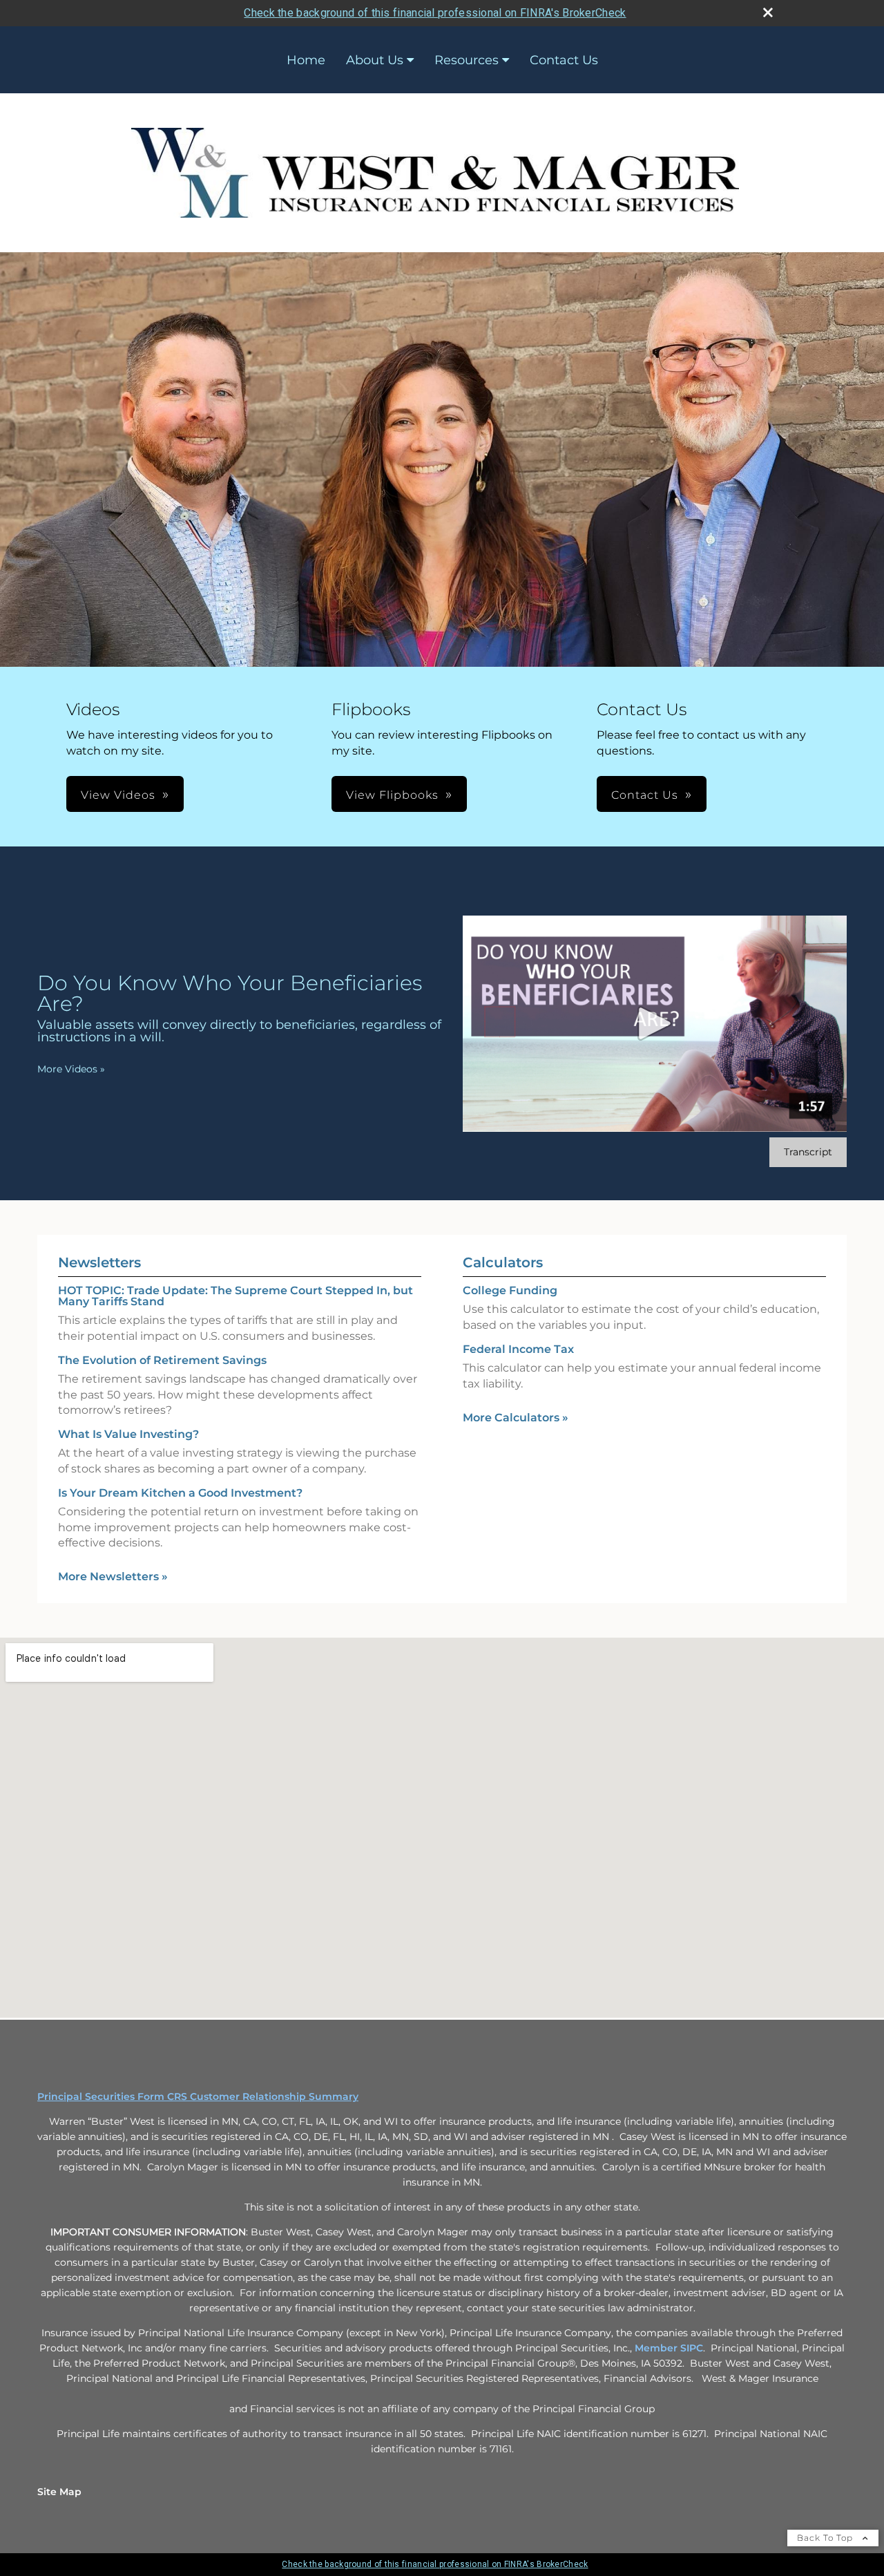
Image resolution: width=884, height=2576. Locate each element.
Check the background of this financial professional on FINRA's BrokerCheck (435, 13)
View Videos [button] (118, 795)
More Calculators (516, 1418)
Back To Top (826, 2538)
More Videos (71, 1069)
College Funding (510, 1290)
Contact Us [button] (645, 795)
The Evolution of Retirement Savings (162, 1360)
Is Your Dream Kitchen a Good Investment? (180, 1493)
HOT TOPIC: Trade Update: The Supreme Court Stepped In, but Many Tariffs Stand (236, 1296)
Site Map (59, 2492)
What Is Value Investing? (128, 1434)
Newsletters (99, 1262)
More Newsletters (113, 1576)
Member (657, 2348)
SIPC (692, 2348)
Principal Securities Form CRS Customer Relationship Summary (198, 2096)
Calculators (503, 1262)
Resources (467, 60)
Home (306, 60)
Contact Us (564, 60)
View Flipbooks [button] (392, 795)
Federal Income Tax (518, 1349)
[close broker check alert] (768, 12)
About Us (375, 60)
